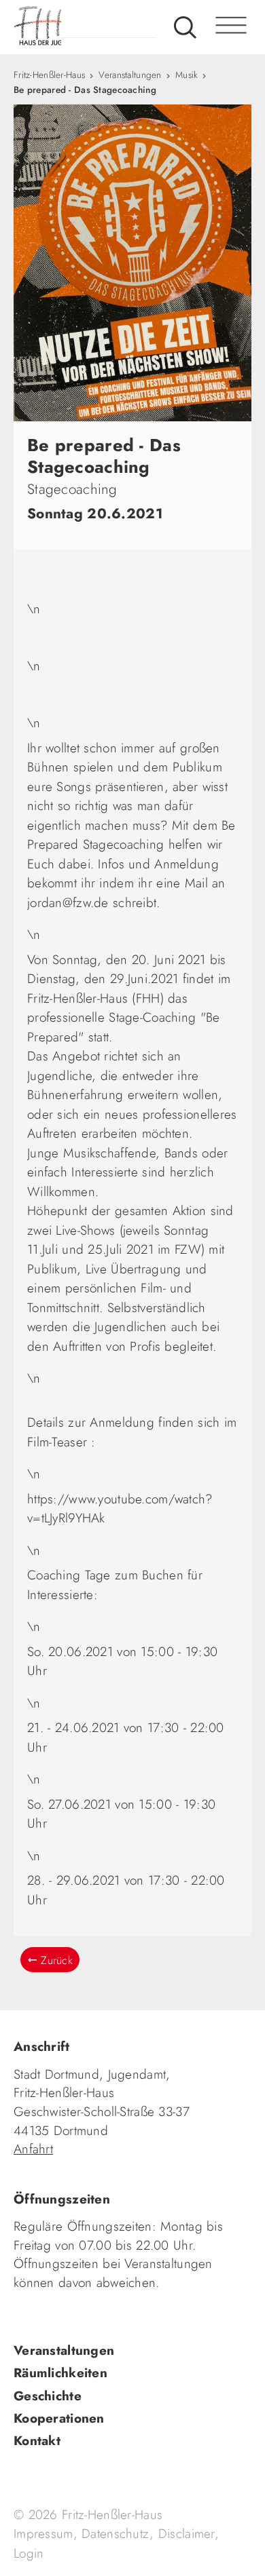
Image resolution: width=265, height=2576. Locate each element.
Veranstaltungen (130, 75)
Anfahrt (33, 2149)
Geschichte (48, 2396)
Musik (187, 75)
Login (29, 2553)
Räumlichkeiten (60, 2373)
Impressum (43, 2534)
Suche (185, 27)
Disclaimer (187, 2534)
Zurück (57, 1960)
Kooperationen (59, 2418)
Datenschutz (116, 2534)
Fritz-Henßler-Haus (49, 75)
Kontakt (37, 2441)
